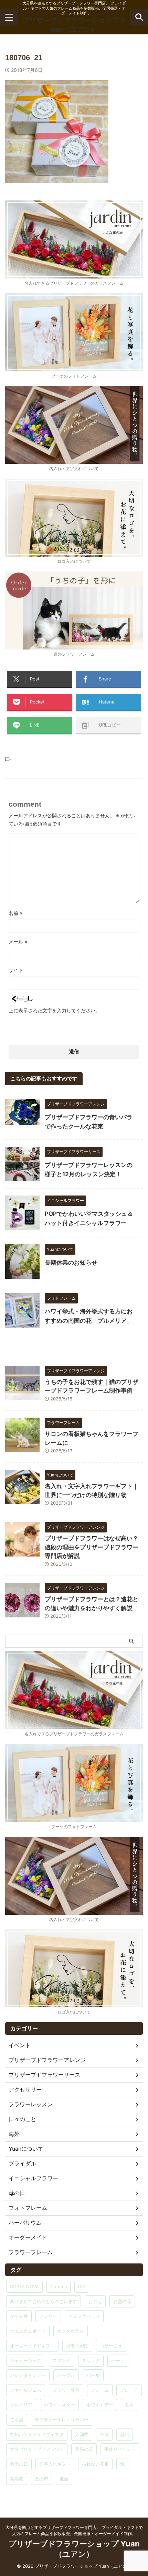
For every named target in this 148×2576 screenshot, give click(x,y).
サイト (16, 970)
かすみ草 (19, 2316)
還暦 (64, 2479)
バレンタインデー (28, 2375)
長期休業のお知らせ (71, 1263)
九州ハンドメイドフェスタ (37, 2434)
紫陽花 (17, 2479)
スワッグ (91, 2360)
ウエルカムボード (28, 2331)
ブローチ (129, 2390)
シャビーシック (26, 2360)
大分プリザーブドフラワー (37, 2449)
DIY (82, 2286)
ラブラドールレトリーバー (62, 2420)
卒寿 (104, 2434)
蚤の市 (41, 2479)
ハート (118, 2360)
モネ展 (17, 2420)
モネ (129, 2405)
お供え (95, 2301)
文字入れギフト (55, 2464)
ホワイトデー (100, 2405)
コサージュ (111, 2346)
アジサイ (48, 2316)
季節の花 (84, 2449)
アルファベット (84, 2316)
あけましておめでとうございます (44, 2301)
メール (18, 942)
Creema (59, 2286)
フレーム (100, 2390)
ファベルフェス (26, 2390)
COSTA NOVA (24, 2286)
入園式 (82, 2434)
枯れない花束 (95, 2464)
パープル (66, 2375)
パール (93, 2375)
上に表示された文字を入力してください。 (54, 1010)
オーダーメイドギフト (32, 2346)
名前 (16, 913)
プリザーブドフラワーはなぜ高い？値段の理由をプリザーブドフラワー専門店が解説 (92, 1547)
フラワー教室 (66, 2390)
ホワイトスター (59, 2405)
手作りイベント (120, 2449)
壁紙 (125, 2434)
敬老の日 (19, 2464)
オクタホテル (71, 2331)
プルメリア (21, 2405)
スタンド (62, 2360)
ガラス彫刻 (77, 2346)
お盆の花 (122, 2301)
